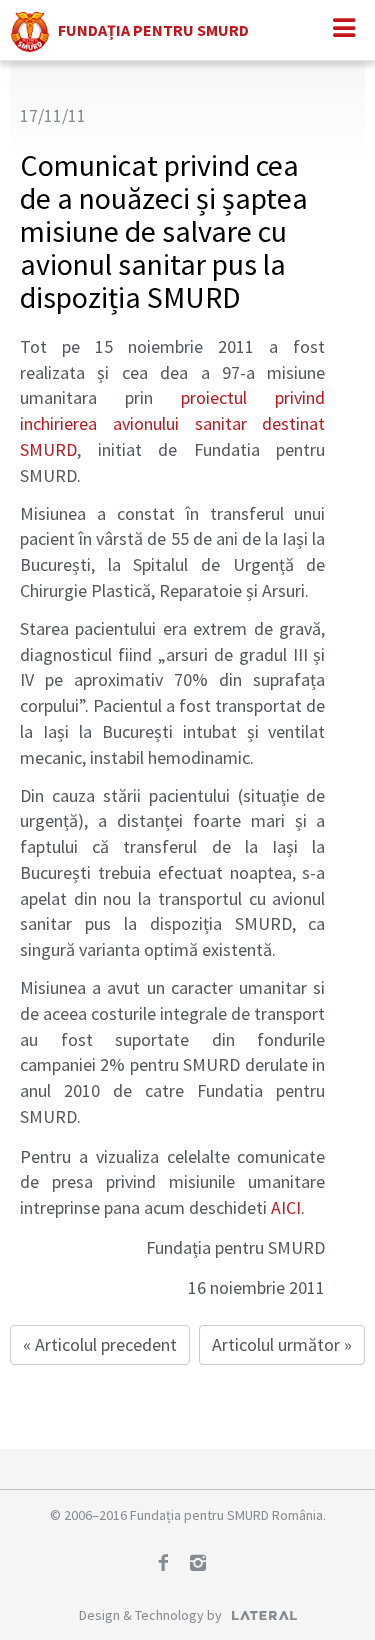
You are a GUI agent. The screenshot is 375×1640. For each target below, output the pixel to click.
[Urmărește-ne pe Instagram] (205, 1565)
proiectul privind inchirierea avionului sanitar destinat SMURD (172, 423)
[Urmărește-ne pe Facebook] (170, 1565)
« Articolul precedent (100, 1344)
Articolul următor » (282, 1344)
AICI (286, 1207)
